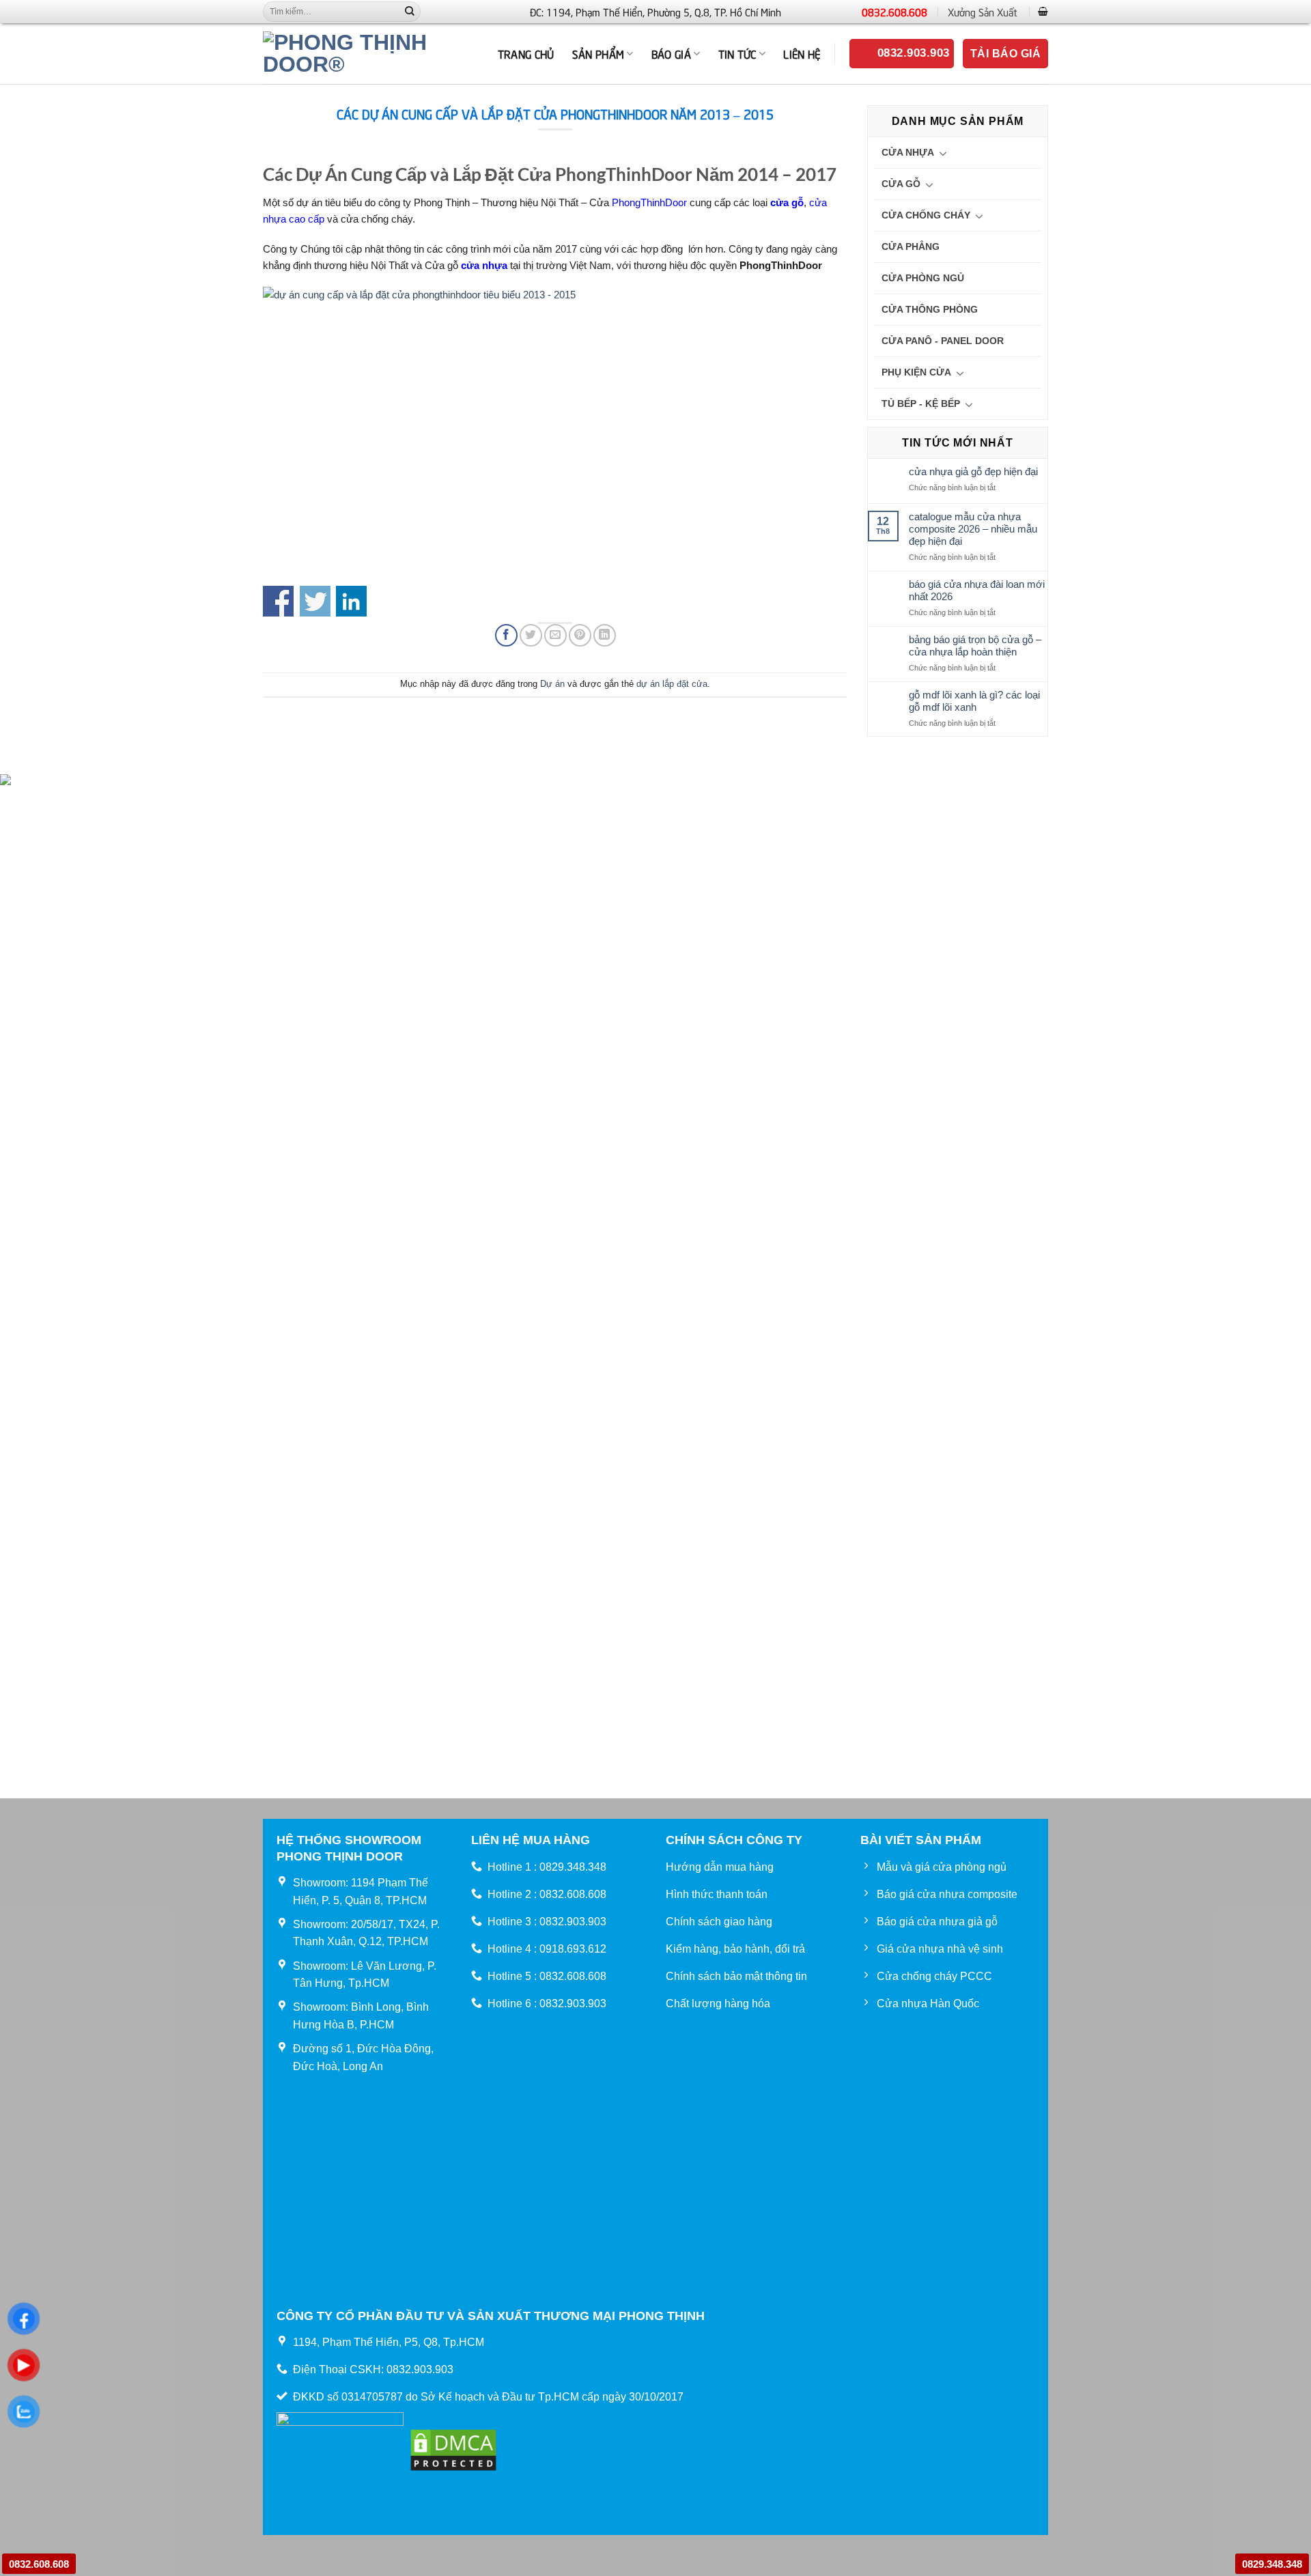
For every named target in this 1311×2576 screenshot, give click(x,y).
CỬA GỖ (901, 184)
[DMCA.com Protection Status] (453, 2449)
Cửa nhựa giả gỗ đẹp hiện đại (973, 471)
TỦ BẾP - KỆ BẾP (921, 404)
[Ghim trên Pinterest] (580, 635)
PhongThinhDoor (649, 202)
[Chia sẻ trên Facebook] (506, 635)
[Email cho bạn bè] (555, 635)
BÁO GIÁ (671, 53)
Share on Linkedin (351, 601)
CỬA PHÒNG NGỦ (923, 278)
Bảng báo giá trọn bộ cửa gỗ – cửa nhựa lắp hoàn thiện (975, 646)
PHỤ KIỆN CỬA (916, 372)
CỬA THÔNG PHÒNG (930, 309)
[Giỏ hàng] (1043, 11)
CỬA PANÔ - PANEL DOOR (943, 341)
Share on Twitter (315, 601)
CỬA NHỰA (908, 152)
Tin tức (737, 53)
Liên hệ (802, 53)
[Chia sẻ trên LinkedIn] (605, 635)
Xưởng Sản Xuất (983, 12)
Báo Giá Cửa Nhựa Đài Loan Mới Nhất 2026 (977, 590)
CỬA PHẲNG (911, 246)
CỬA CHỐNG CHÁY (926, 215)
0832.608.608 (894, 12)
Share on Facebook (278, 601)
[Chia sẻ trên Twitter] (531, 635)
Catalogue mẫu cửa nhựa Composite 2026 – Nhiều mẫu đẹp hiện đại (973, 529)
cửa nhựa (484, 265)
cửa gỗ (787, 202)
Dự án (552, 684)
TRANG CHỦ (526, 53)
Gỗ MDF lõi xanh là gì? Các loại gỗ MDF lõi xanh (974, 701)
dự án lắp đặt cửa (672, 684)
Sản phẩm (598, 53)
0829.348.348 (1272, 2564)
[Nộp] (410, 12)
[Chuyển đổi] (943, 153)
